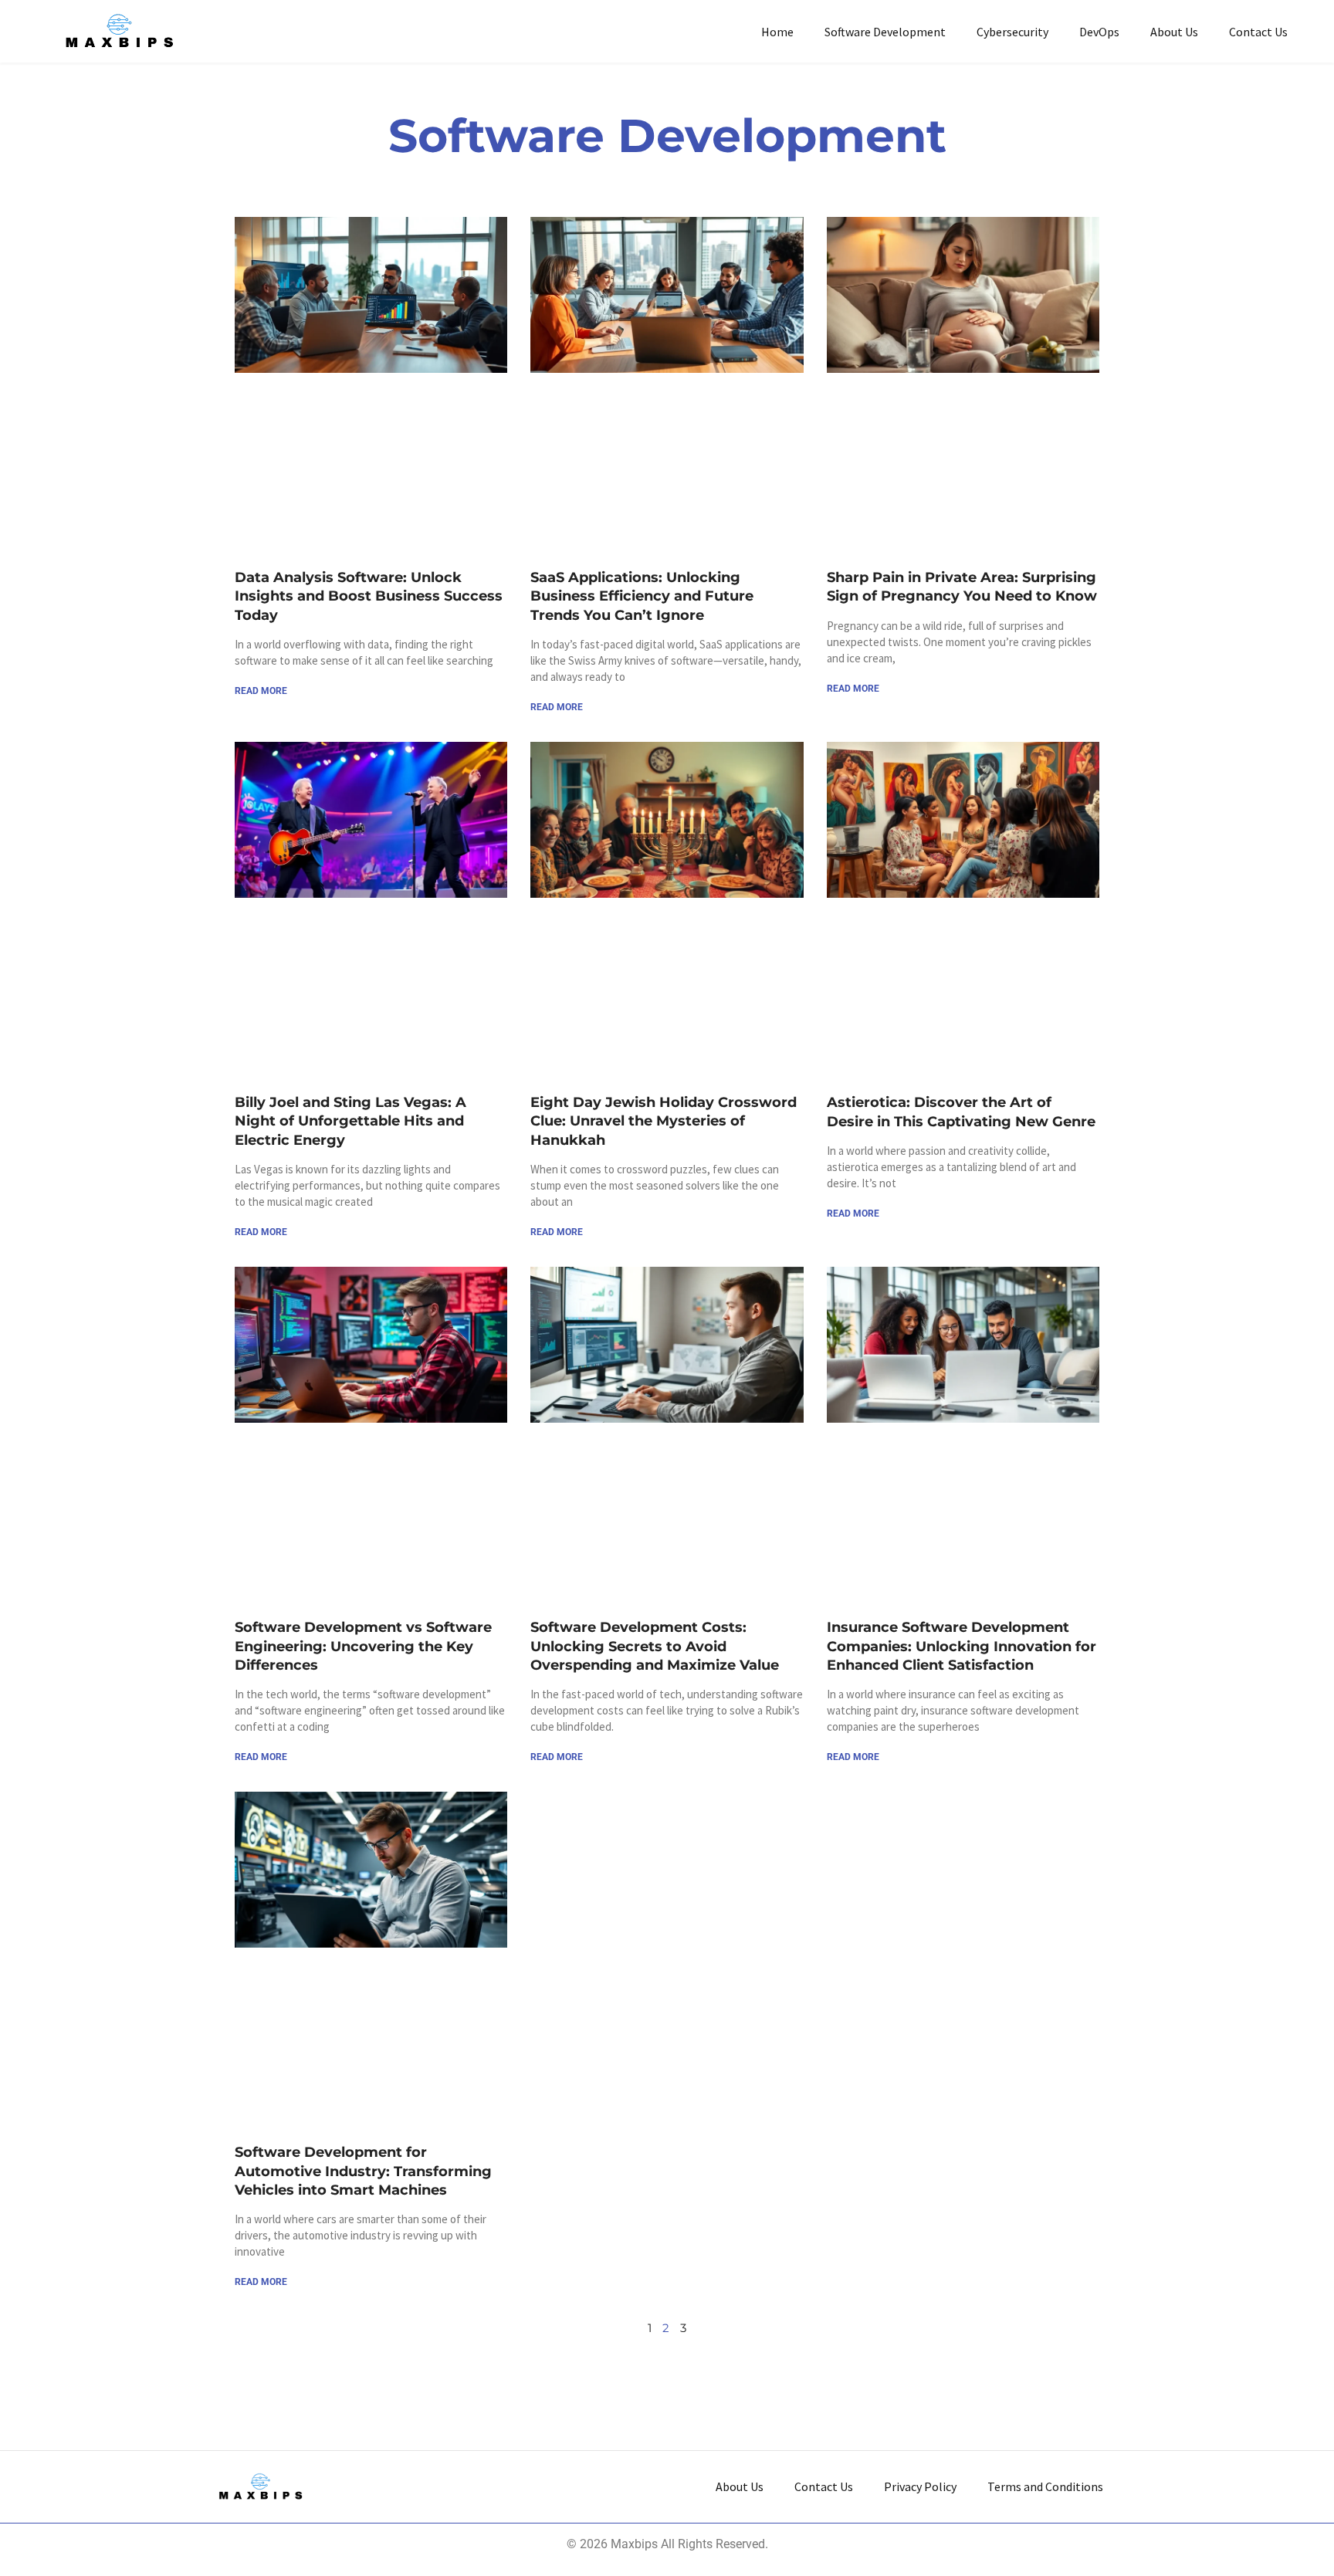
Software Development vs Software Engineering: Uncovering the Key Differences (363, 1646)
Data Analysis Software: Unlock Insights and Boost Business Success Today (369, 596)
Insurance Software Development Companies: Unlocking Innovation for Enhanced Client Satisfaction (962, 1646)
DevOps (1099, 32)
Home (777, 32)
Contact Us (1258, 32)
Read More (261, 691)
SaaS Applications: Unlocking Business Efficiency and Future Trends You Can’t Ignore (642, 596)
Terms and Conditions (1045, 2486)
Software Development (885, 32)
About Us (1174, 32)
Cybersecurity (1012, 32)
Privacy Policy (920, 2486)
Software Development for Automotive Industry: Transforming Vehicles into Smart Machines (363, 2171)
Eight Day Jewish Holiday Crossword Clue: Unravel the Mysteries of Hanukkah (664, 1121)
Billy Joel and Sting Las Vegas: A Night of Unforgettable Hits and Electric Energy (350, 1121)
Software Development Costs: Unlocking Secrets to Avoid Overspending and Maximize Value (655, 1646)
